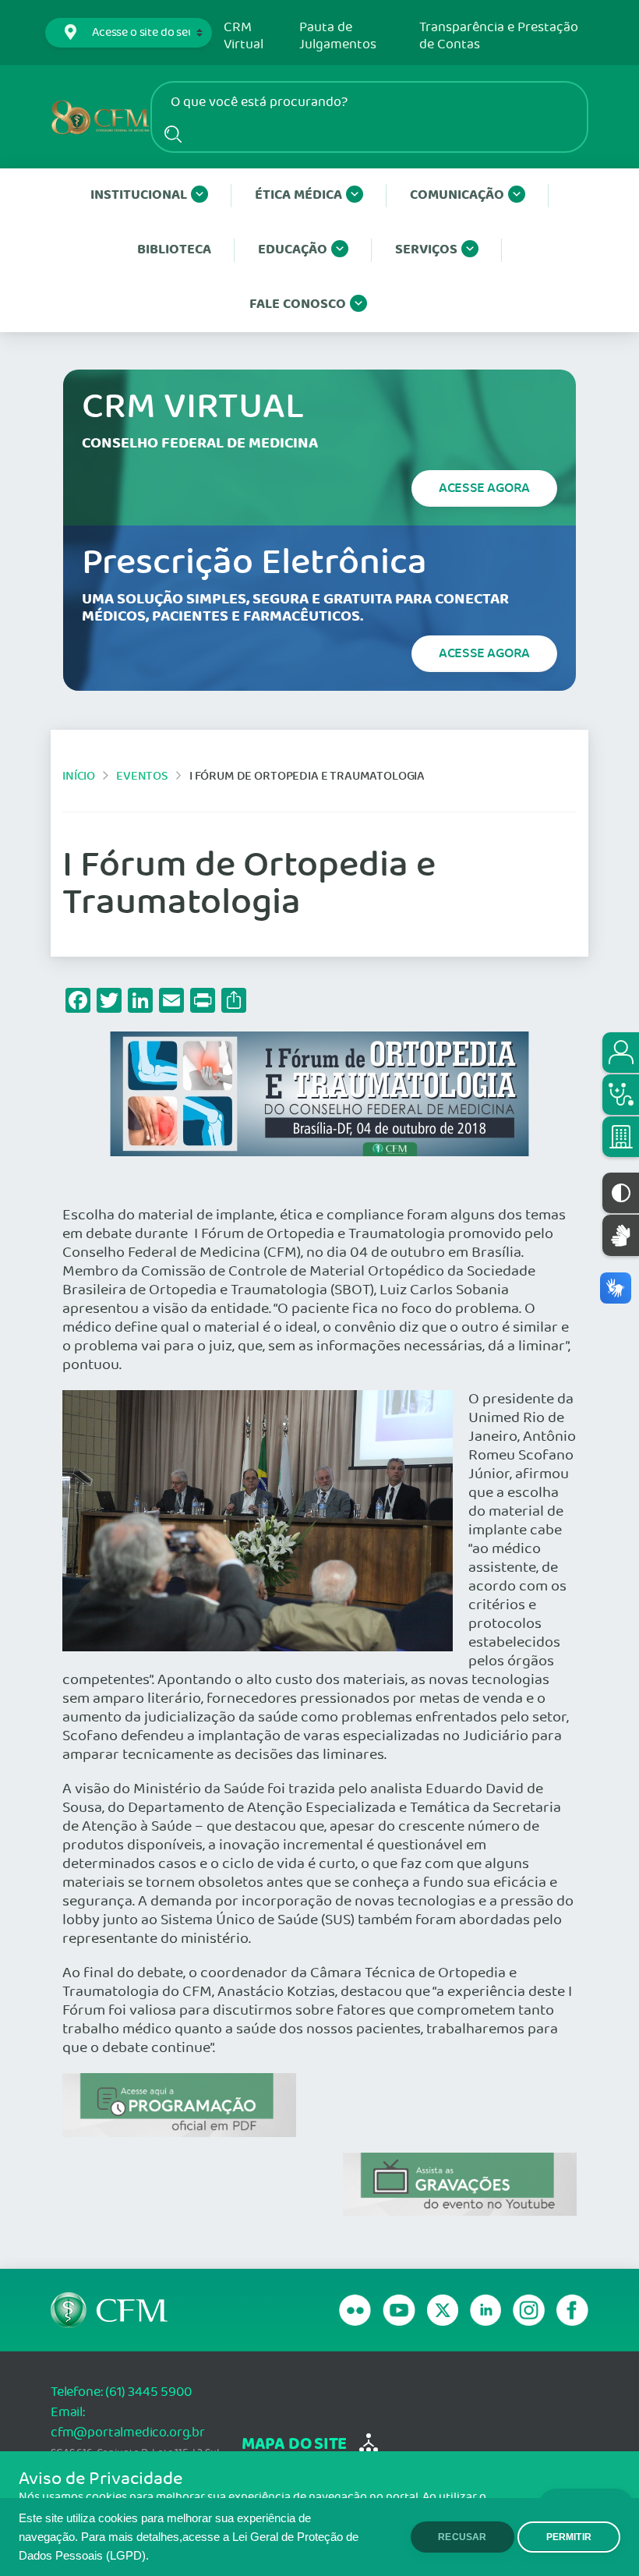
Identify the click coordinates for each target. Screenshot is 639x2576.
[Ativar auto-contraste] (621, 1193)
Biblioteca (174, 250)
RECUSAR (462, 2537)
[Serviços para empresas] (621, 1137)
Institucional (139, 195)
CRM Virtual (244, 36)
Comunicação (457, 195)
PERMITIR (569, 2537)
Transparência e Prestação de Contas (499, 36)
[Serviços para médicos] (621, 1095)
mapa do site (294, 2445)
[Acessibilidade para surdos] (621, 1235)
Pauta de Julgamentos (338, 36)
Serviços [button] (426, 250)
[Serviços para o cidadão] (621, 1053)
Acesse (484, 488)
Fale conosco (298, 304)
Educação (293, 250)
